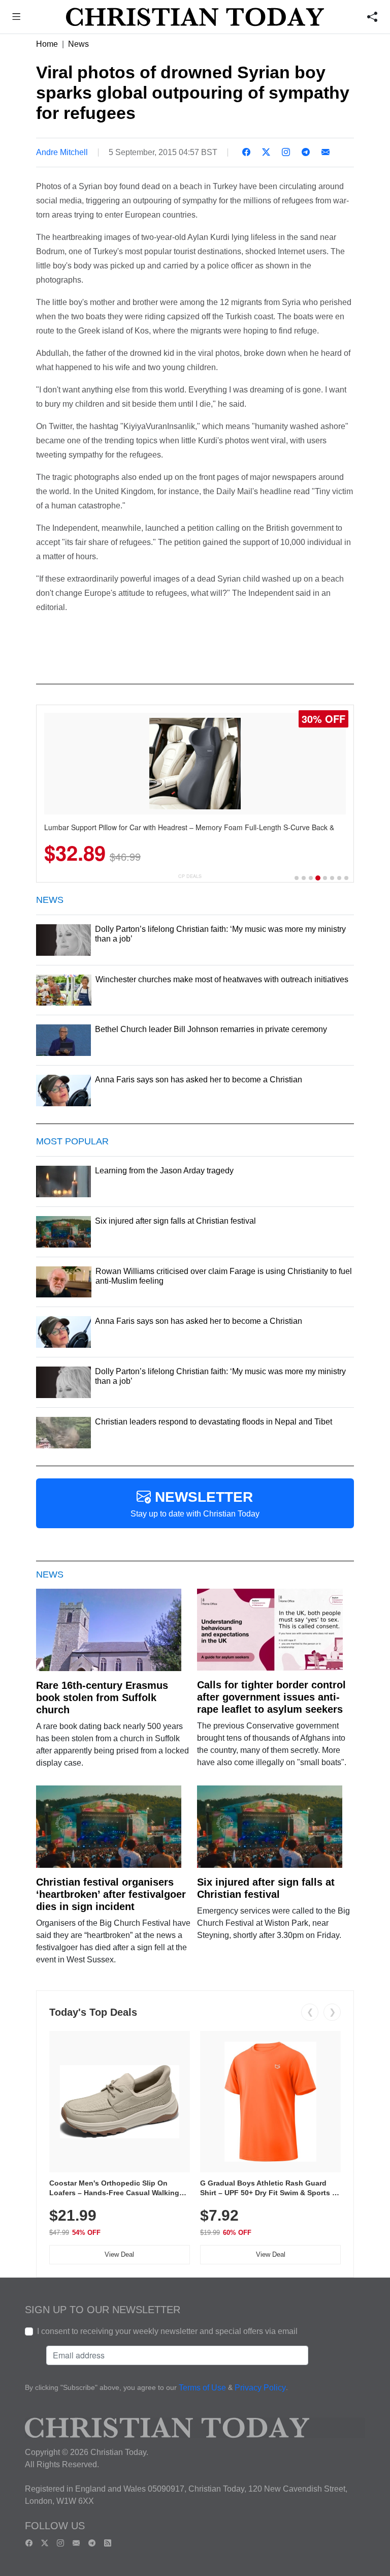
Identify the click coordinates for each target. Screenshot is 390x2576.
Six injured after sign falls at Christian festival (266, 1888)
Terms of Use (202, 2388)
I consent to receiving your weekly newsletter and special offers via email (167, 2331)
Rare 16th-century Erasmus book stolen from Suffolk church (102, 1698)
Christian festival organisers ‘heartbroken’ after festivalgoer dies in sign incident (111, 1894)
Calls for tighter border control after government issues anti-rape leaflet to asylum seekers (271, 1697)
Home (47, 44)
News (78, 44)
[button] (17, 18)
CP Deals (190, 876)
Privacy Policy (260, 2388)
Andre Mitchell (62, 152)
